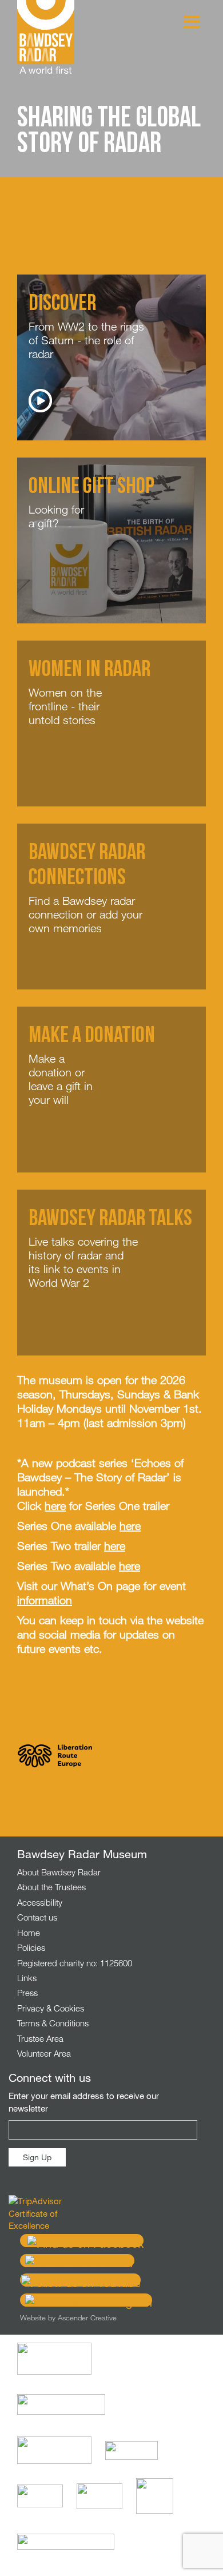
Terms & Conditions (53, 2023)
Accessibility (40, 1902)
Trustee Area (40, 2038)
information (45, 1600)
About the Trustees (51, 1887)
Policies (31, 1947)
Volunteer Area (44, 2053)
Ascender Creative (87, 2317)
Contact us (37, 1917)
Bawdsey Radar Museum (46, 37)
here (55, 1506)
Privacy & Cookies (51, 2008)
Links (27, 1978)
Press (27, 1993)
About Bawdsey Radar (59, 1872)
